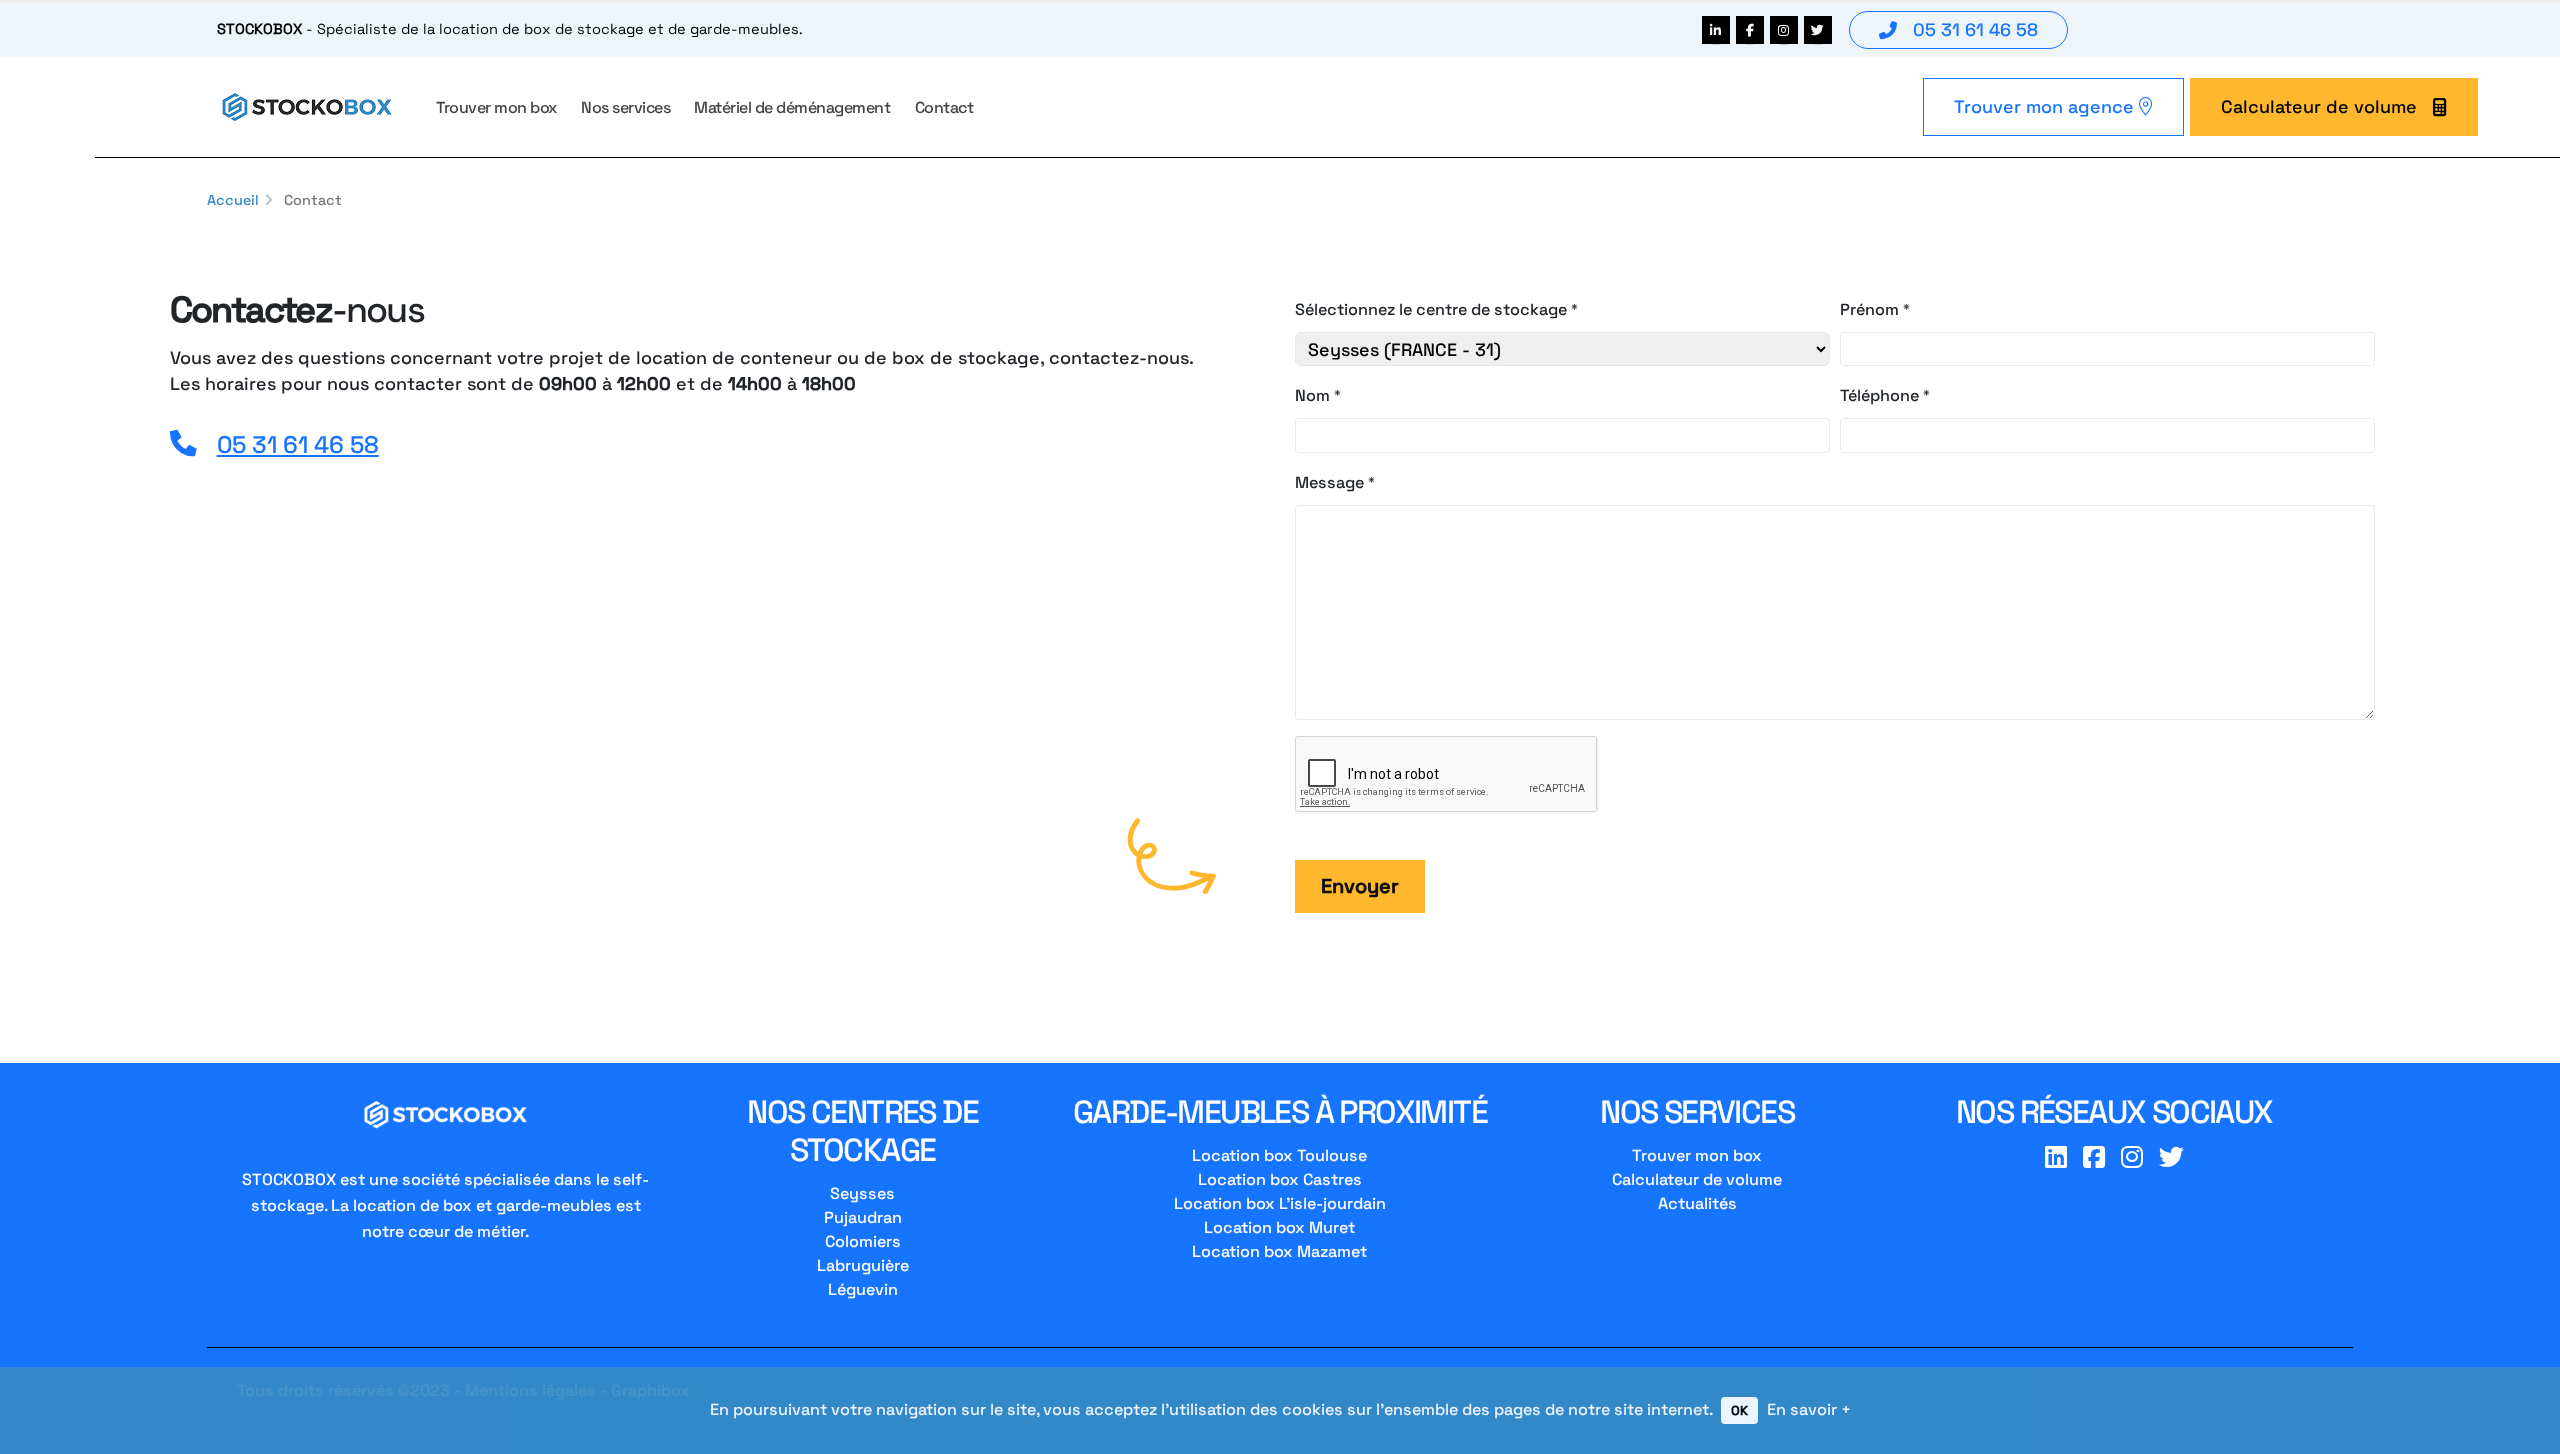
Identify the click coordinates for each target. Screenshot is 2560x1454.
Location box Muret (1279, 1227)
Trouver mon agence (2046, 106)
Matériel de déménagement (792, 107)
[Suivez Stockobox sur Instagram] (1784, 30)
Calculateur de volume (2319, 106)
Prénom (1869, 309)
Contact (944, 107)
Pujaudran (863, 1217)
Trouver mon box (496, 107)
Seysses (862, 1193)
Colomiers (863, 1241)
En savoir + (1809, 1409)
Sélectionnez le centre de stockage (1431, 309)
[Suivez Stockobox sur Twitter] (1818, 30)
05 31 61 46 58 (1975, 29)
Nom (1312, 395)
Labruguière (863, 1265)
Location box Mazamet (1279, 1251)
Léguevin (863, 1289)
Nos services (625, 107)
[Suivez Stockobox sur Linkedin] (1716, 30)
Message (1329, 482)
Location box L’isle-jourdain (1280, 1203)
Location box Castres (1280, 1179)
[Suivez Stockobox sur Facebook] (1750, 30)
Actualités (1697, 1203)
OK (1739, 1410)
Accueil (233, 200)
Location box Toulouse (1279, 1155)
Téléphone (1879, 395)
